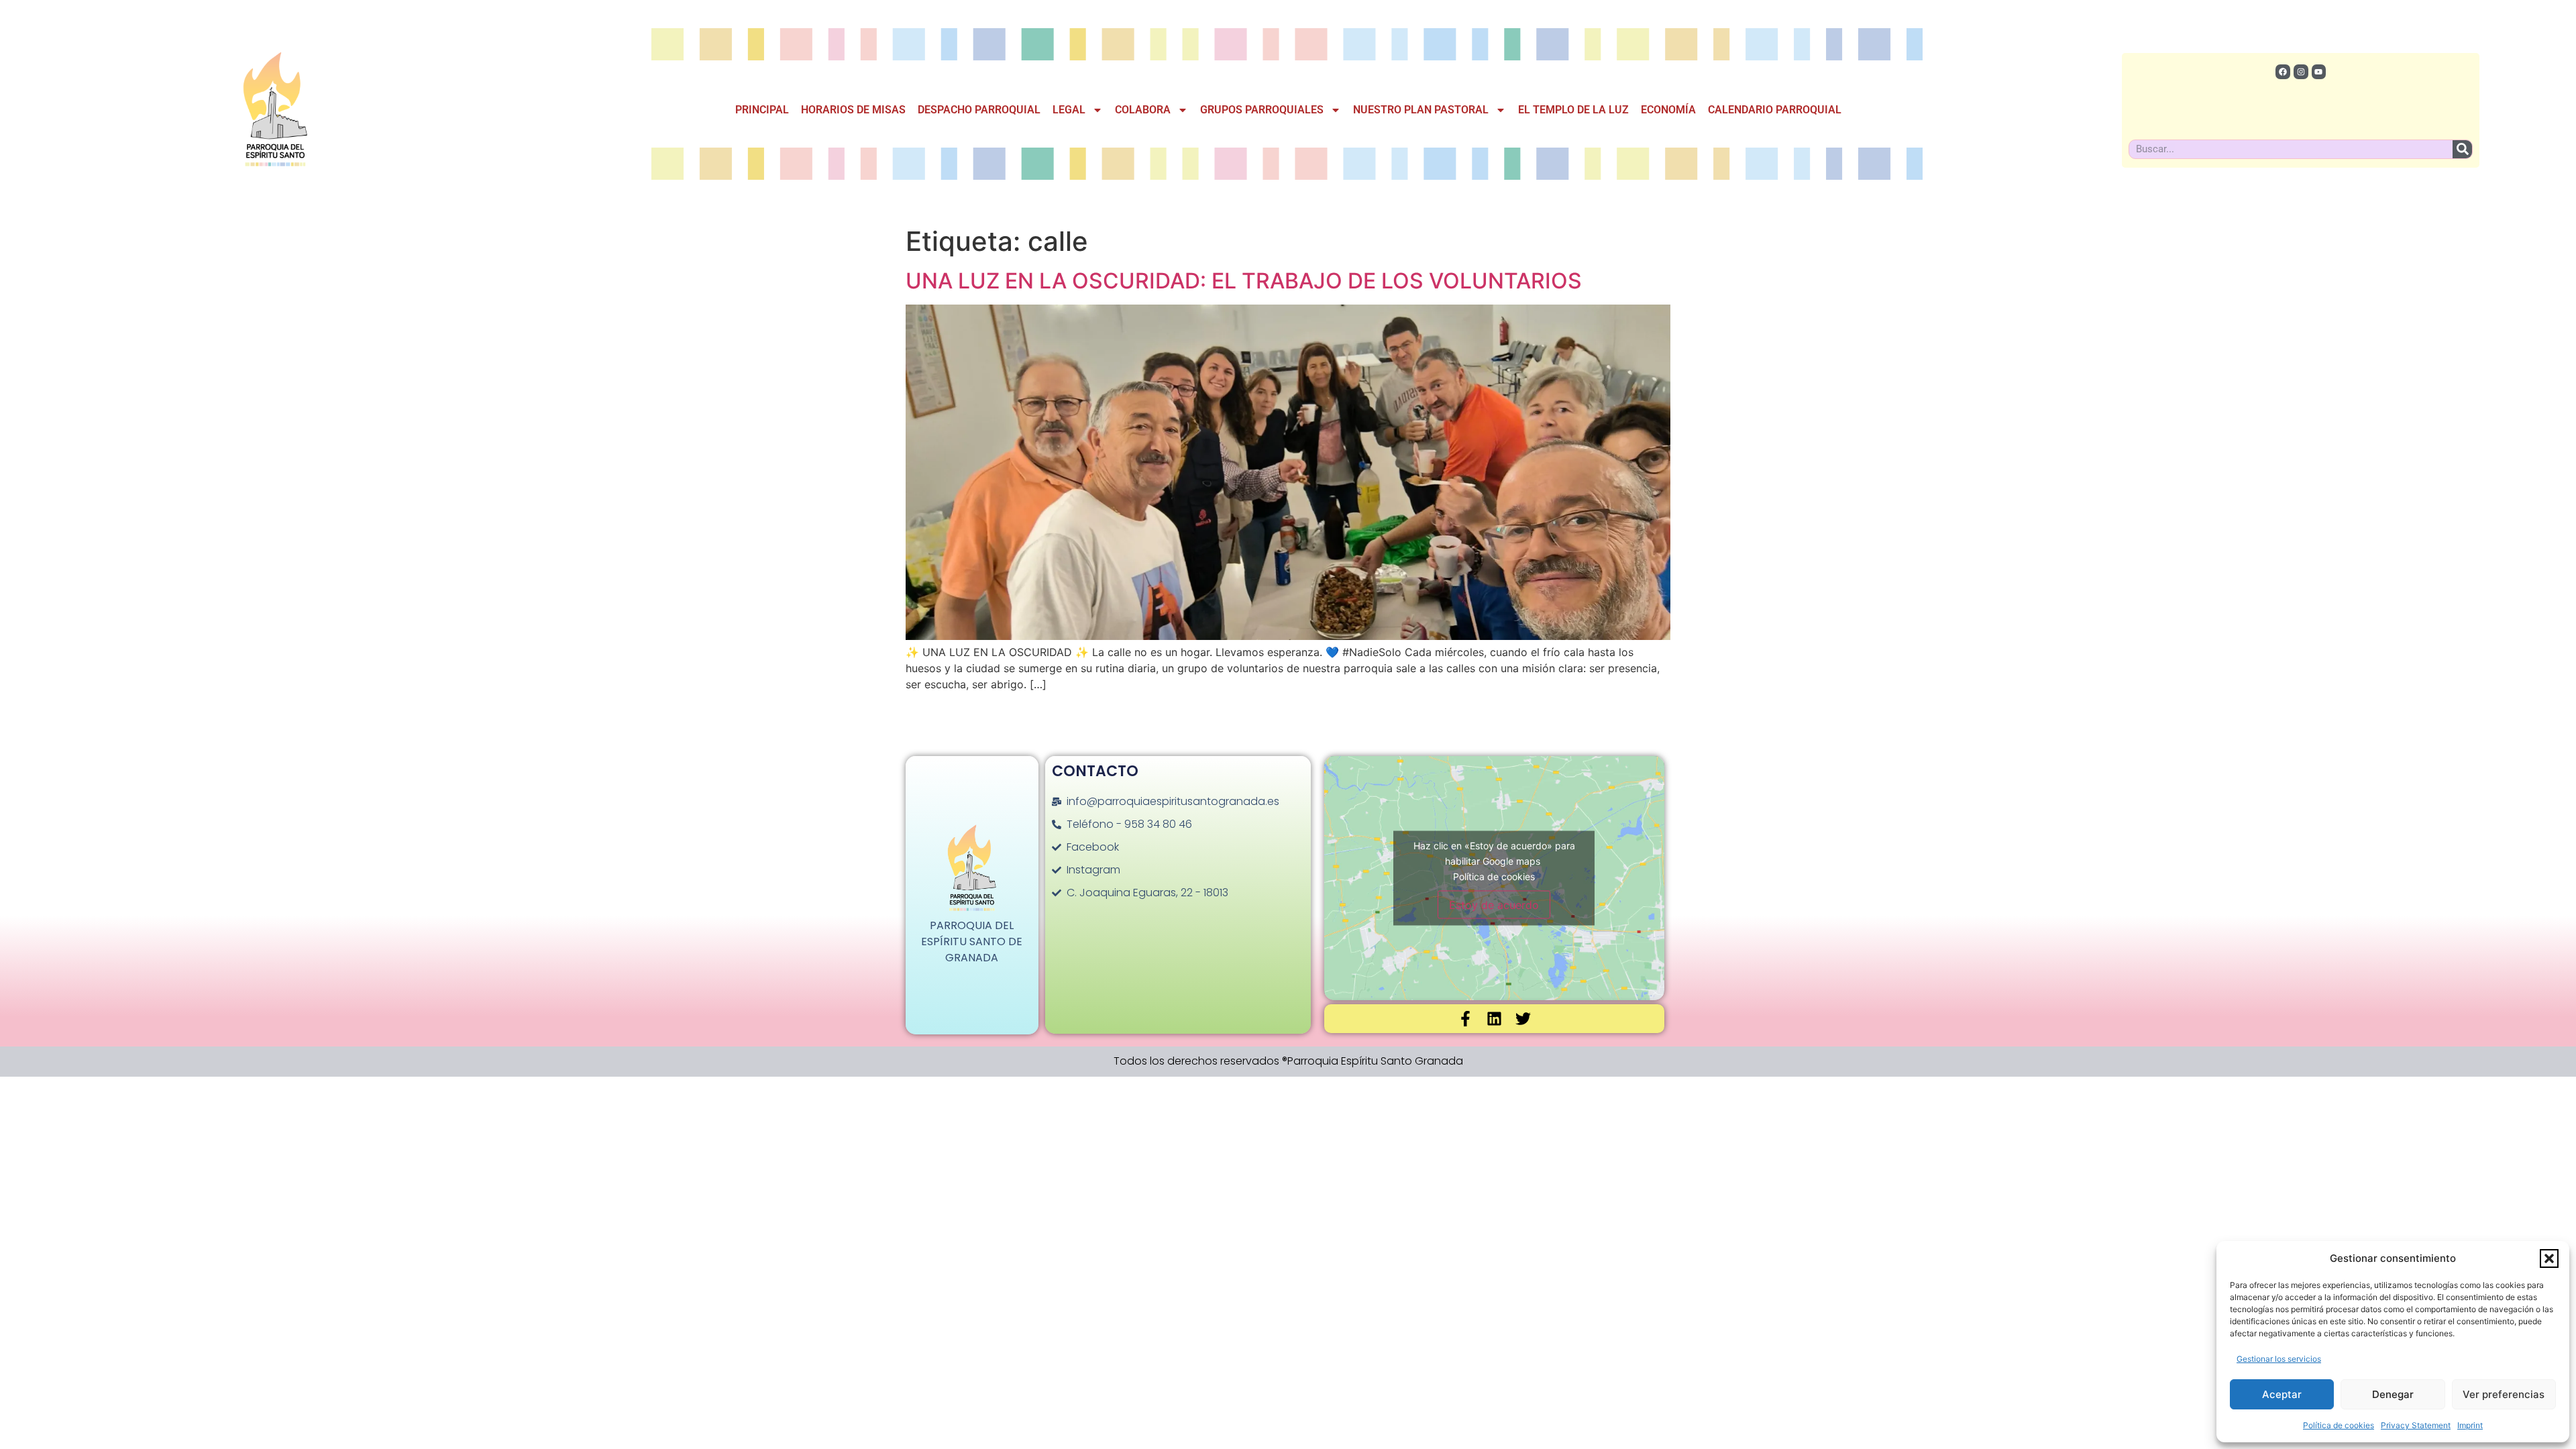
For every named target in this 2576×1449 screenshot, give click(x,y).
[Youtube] (2319, 72)
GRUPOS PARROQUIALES (1262, 110)
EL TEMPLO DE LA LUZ (1573, 110)
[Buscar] (2462, 149)
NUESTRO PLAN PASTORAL (1421, 110)
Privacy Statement (2416, 1425)
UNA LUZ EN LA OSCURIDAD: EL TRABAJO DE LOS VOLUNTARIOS (1244, 281)
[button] (2549, 1258)
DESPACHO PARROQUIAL (979, 110)
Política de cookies (2339, 1425)
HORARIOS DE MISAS (853, 110)
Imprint (2470, 1425)
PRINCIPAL (762, 110)
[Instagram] (2301, 72)
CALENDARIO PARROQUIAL (1775, 110)
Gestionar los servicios (2279, 1359)
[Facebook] (2283, 72)
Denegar (2393, 1394)
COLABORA (1143, 110)
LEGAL (1069, 110)
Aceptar (2282, 1394)
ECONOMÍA (1668, 110)
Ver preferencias (2504, 1394)
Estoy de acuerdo (1494, 905)
